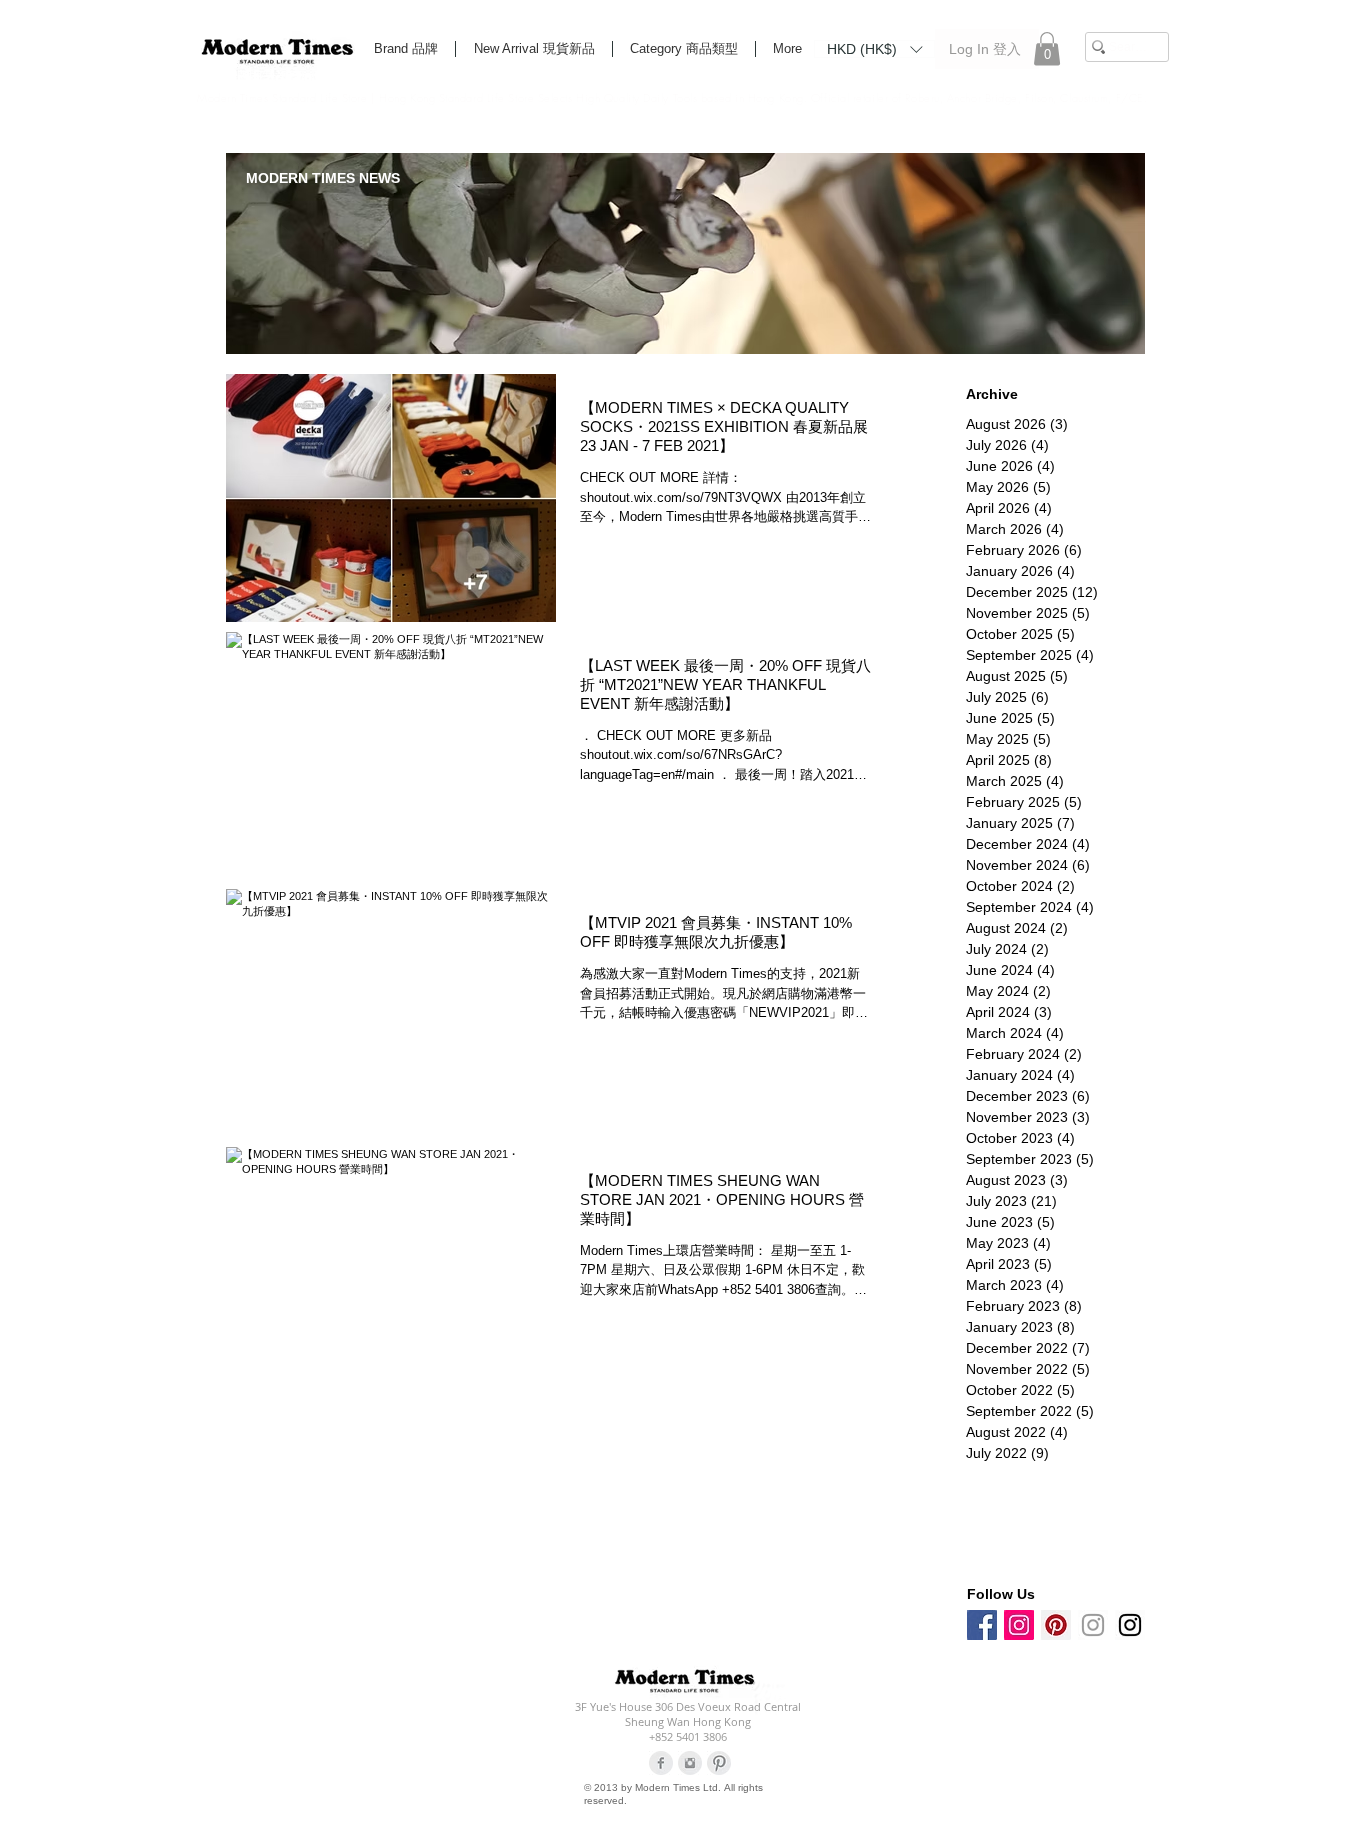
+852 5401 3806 (688, 1736)
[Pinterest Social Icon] (1056, 1625)
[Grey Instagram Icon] (1093, 1625)
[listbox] (874, 49)
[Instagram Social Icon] (1019, 1625)
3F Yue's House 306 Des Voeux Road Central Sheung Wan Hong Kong (688, 1714)
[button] (874, 48)
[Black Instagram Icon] (1130, 1625)
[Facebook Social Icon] (982, 1625)
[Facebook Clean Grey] (661, 1763)
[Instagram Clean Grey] (690, 1763)
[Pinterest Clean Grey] (719, 1763)
